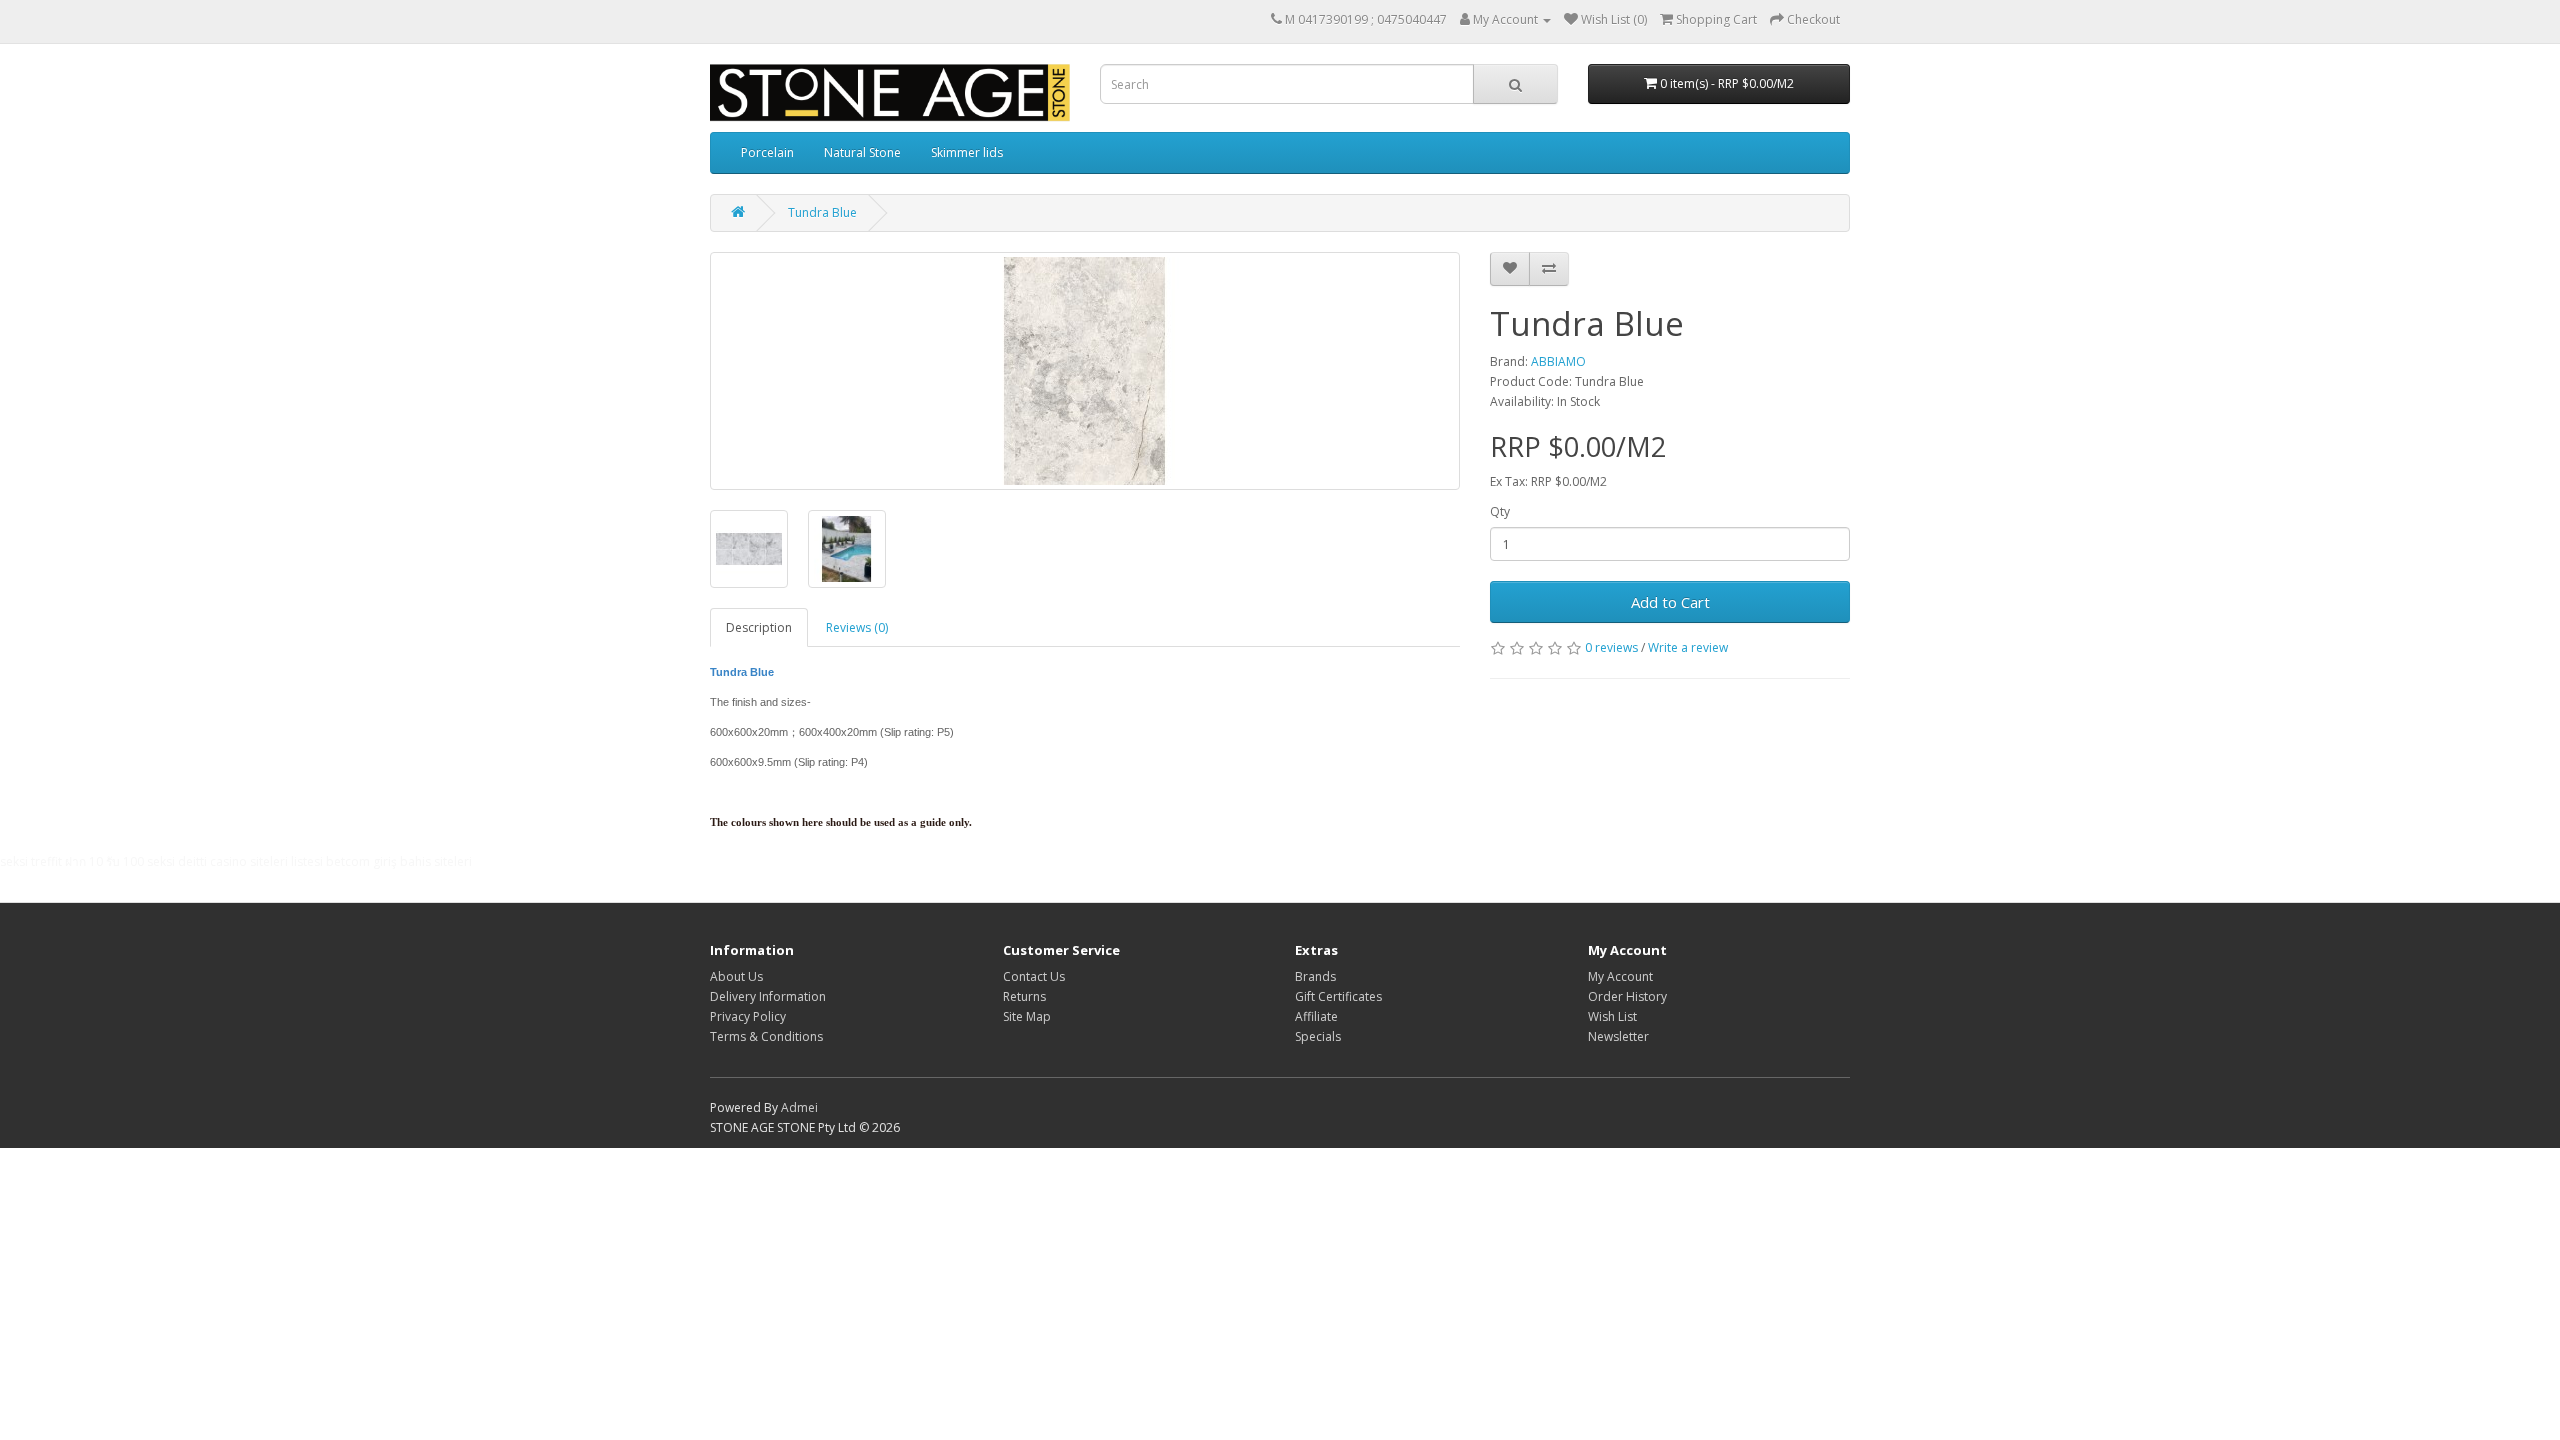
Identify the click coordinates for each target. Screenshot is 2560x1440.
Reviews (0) (857, 627)
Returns (1024, 996)
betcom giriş (361, 861)
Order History (1627, 996)
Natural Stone (862, 152)
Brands (1315, 976)
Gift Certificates (1338, 996)
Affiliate (1316, 1016)
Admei (799, 1107)
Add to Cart (1670, 602)
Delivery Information (768, 996)
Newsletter (1618, 1036)
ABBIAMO (1558, 361)
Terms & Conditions (766, 1036)
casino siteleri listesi (266, 861)
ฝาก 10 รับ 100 (104, 861)
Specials (1318, 1036)
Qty (1500, 511)
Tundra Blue (822, 212)
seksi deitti (177, 861)
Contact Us (1034, 976)
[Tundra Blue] (1085, 371)
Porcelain (767, 152)
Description (759, 627)
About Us (736, 976)
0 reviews (1611, 647)
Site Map (1027, 1016)
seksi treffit (31, 861)
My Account (1620, 976)
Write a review (1688, 647)
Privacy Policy (748, 1016)
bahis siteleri (436, 861)
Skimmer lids (967, 152)
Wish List (1612, 1016)
